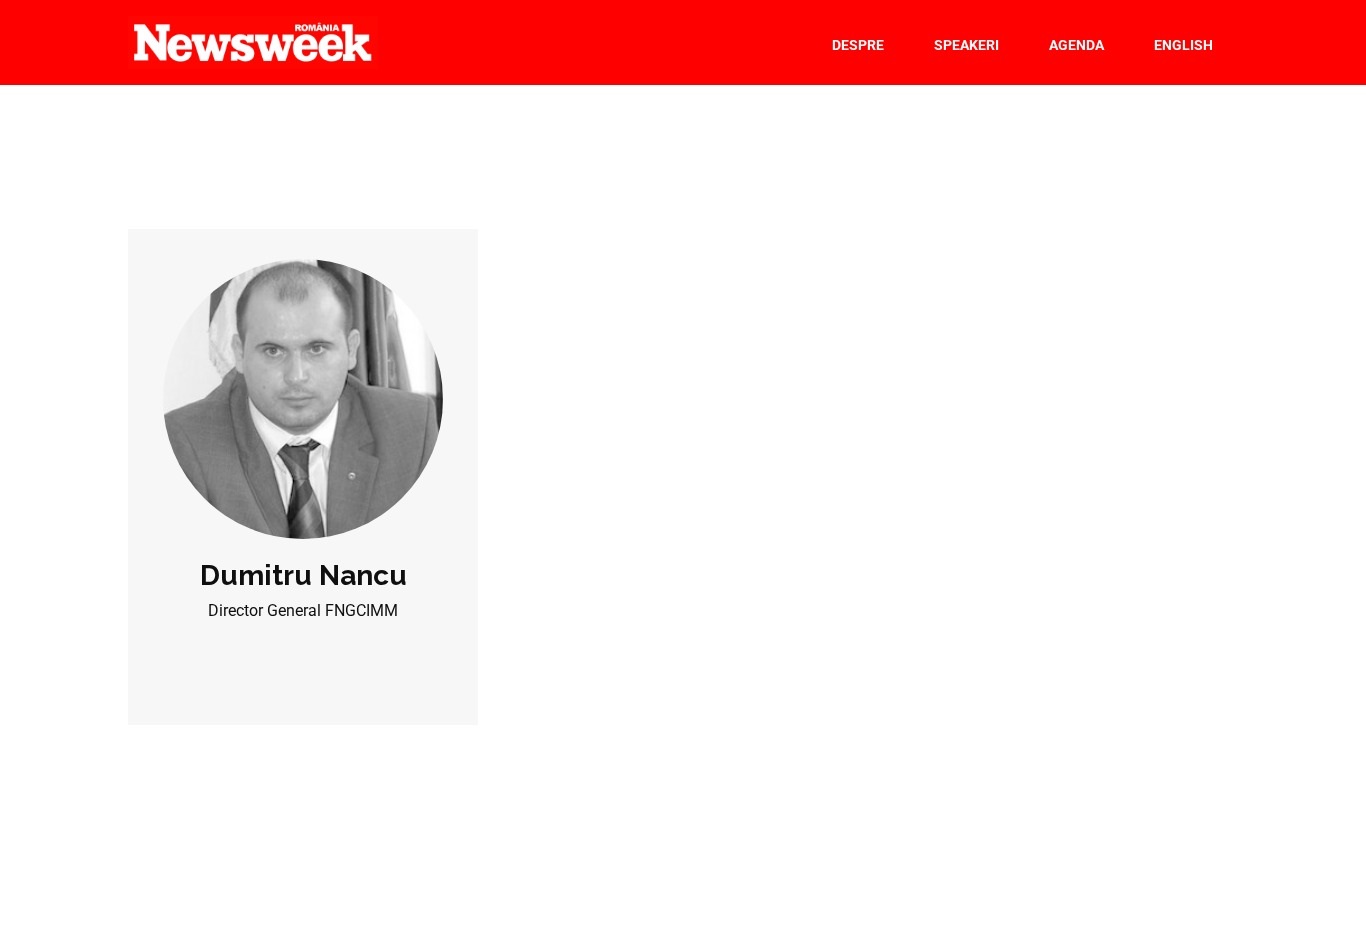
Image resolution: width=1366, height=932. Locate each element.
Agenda (1076, 45)
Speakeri (966, 45)
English (1183, 45)
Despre (858, 45)
